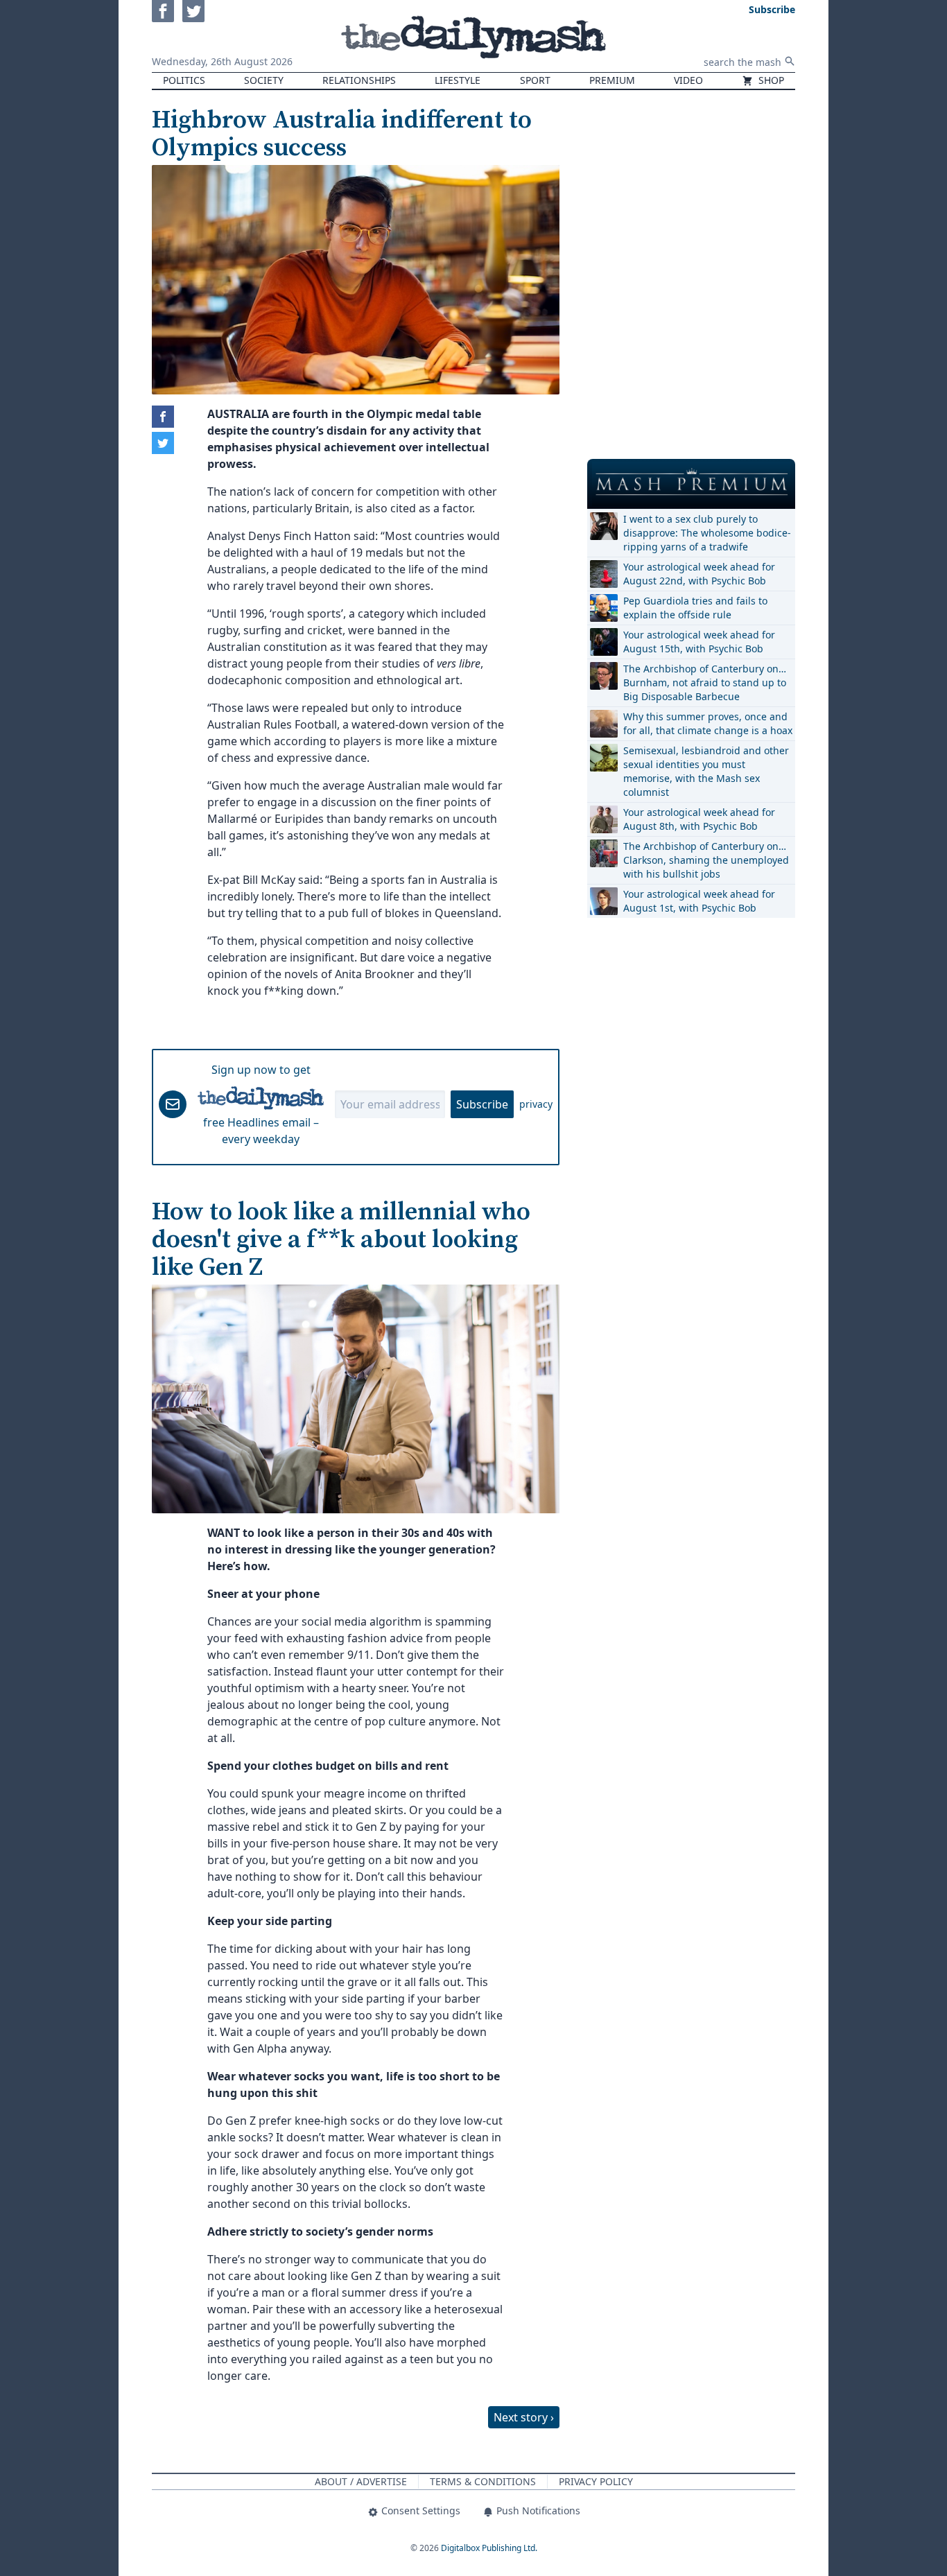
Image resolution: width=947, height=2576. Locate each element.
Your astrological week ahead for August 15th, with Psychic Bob (699, 642)
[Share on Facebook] (163, 417)
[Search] (790, 61)
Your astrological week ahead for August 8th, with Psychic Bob (699, 819)
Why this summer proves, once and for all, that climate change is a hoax (708, 723)
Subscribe (482, 1104)
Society (264, 80)
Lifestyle (458, 80)
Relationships (359, 80)
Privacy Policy (596, 2481)
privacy (536, 1104)
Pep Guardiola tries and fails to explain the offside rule (695, 608)
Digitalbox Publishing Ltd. (489, 2548)
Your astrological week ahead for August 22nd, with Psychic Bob (699, 574)
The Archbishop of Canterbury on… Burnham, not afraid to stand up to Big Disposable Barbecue (705, 682)
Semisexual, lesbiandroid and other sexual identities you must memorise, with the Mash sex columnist (706, 771)
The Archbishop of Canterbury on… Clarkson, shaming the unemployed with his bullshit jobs (706, 860)
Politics (184, 80)
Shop (770, 80)
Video (688, 80)
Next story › (524, 2417)
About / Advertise (361, 2481)
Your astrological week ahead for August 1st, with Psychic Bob (699, 901)
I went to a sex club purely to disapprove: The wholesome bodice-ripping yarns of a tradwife (707, 533)
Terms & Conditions (483, 2481)
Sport (535, 80)
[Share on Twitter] (163, 443)
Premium (612, 80)
